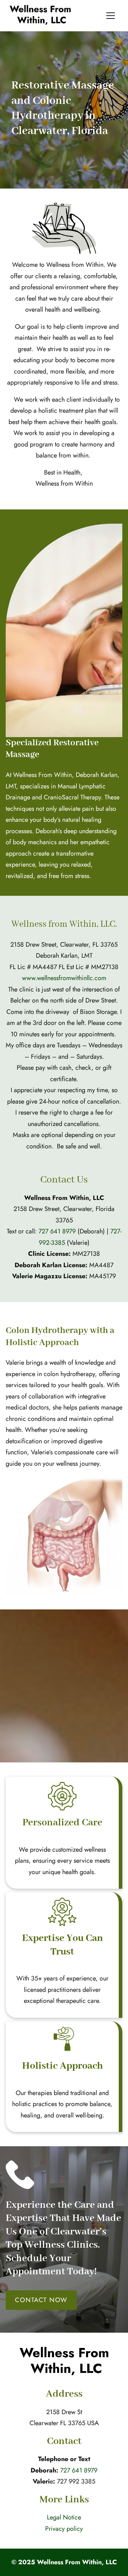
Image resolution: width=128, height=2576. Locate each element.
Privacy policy (64, 2529)
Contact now (41, 2300)
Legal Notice (64, 2517)
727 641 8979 (57, 1231)
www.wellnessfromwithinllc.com (64, 978)
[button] (111, 16)
